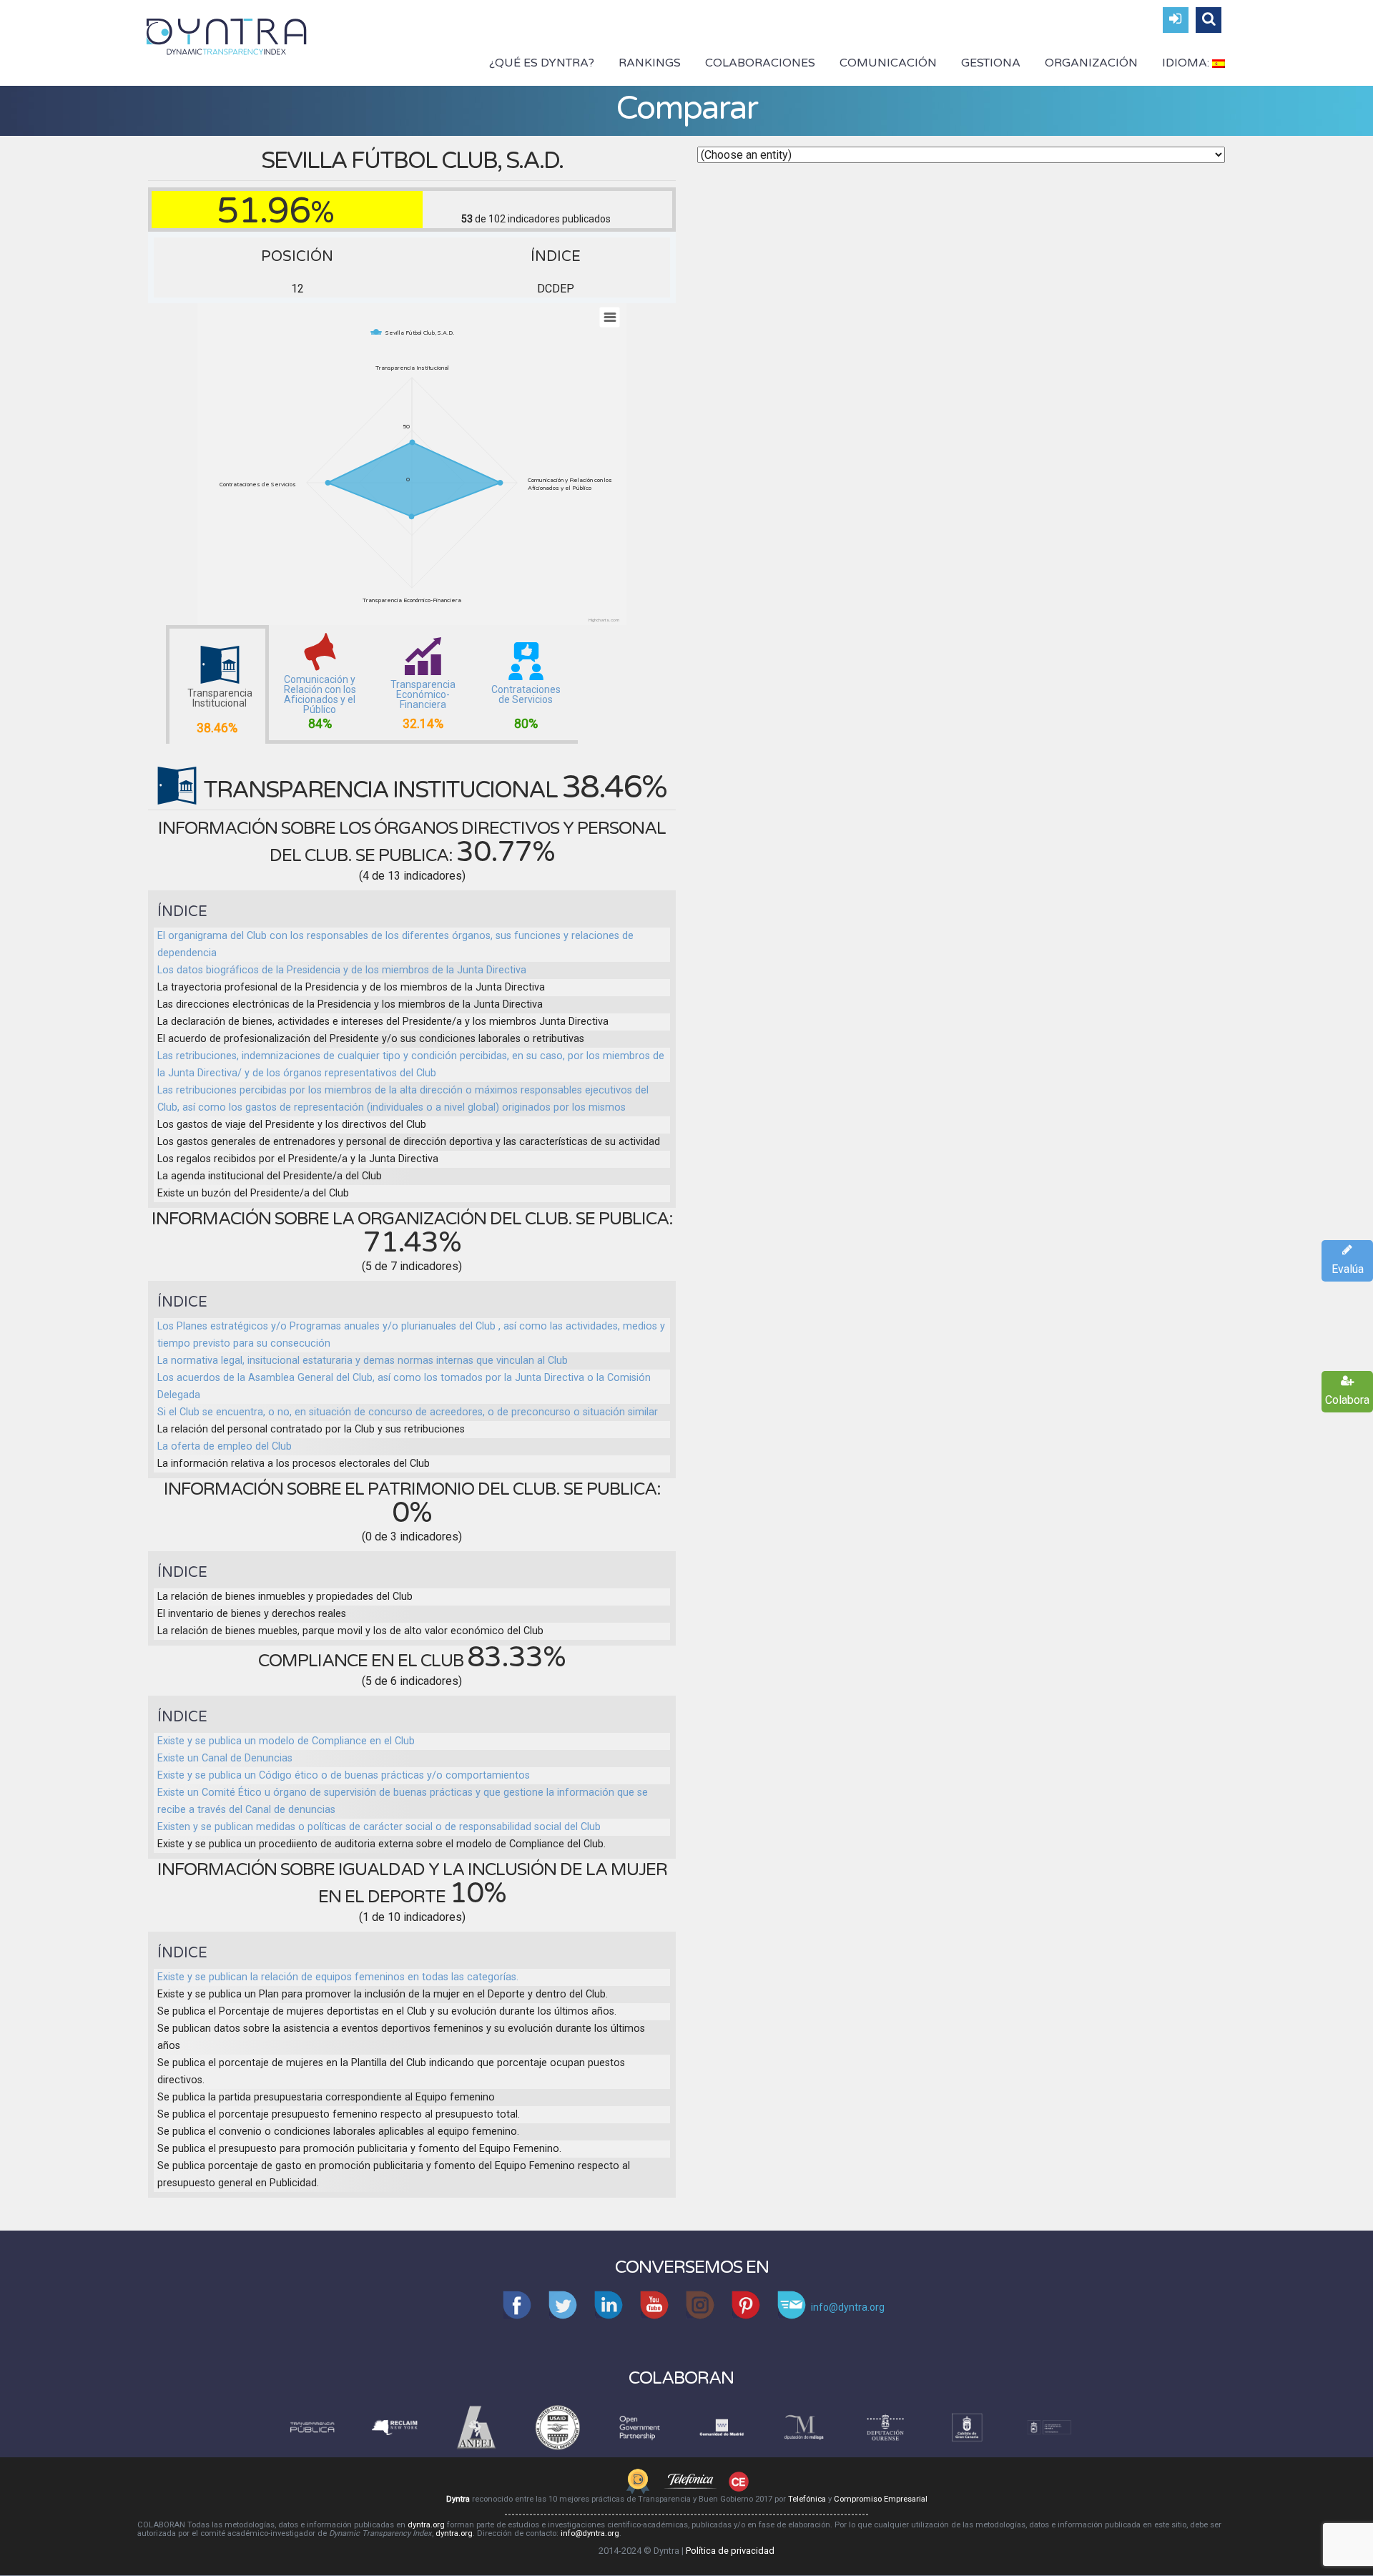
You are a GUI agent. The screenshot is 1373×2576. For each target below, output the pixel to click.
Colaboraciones (760, 63)
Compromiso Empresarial (881, 2499)
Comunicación (888, 63)
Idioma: (1187, 63)
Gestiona (991, 63)
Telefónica (807, 2499)
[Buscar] (1209, 20)
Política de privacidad (730, 2551)
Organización (1091, 63)
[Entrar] (1176, 20)
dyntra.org (426, 2525)
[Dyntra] (227, 35)
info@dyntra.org (590, 2533)
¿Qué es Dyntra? (542, 63)
